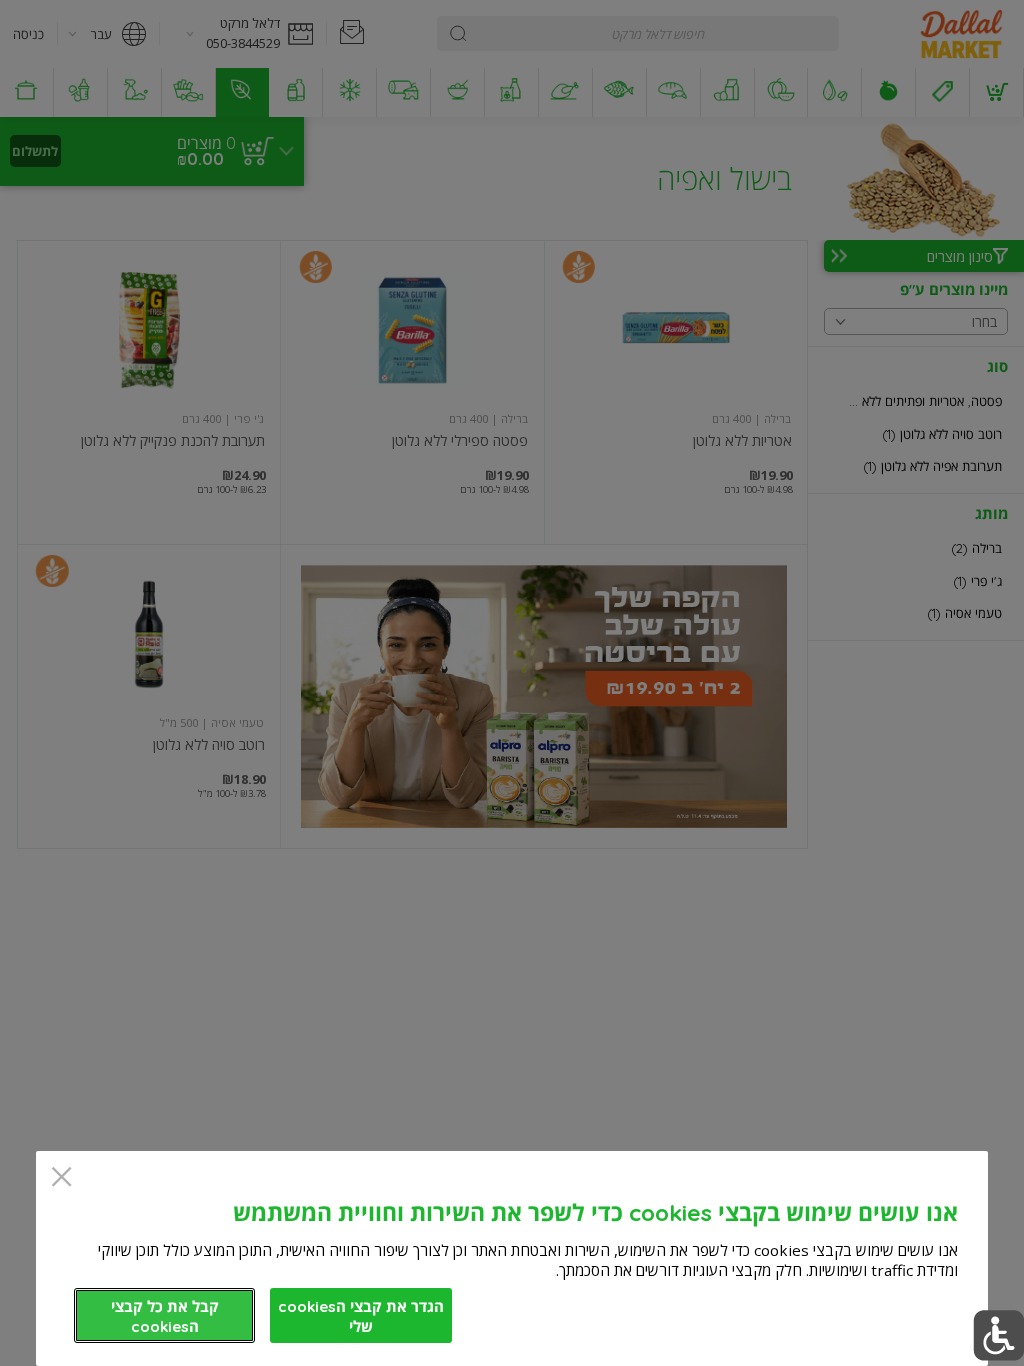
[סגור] (61, 1178)
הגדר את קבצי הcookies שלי (361, 1316)
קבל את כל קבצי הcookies (165, 1316)
